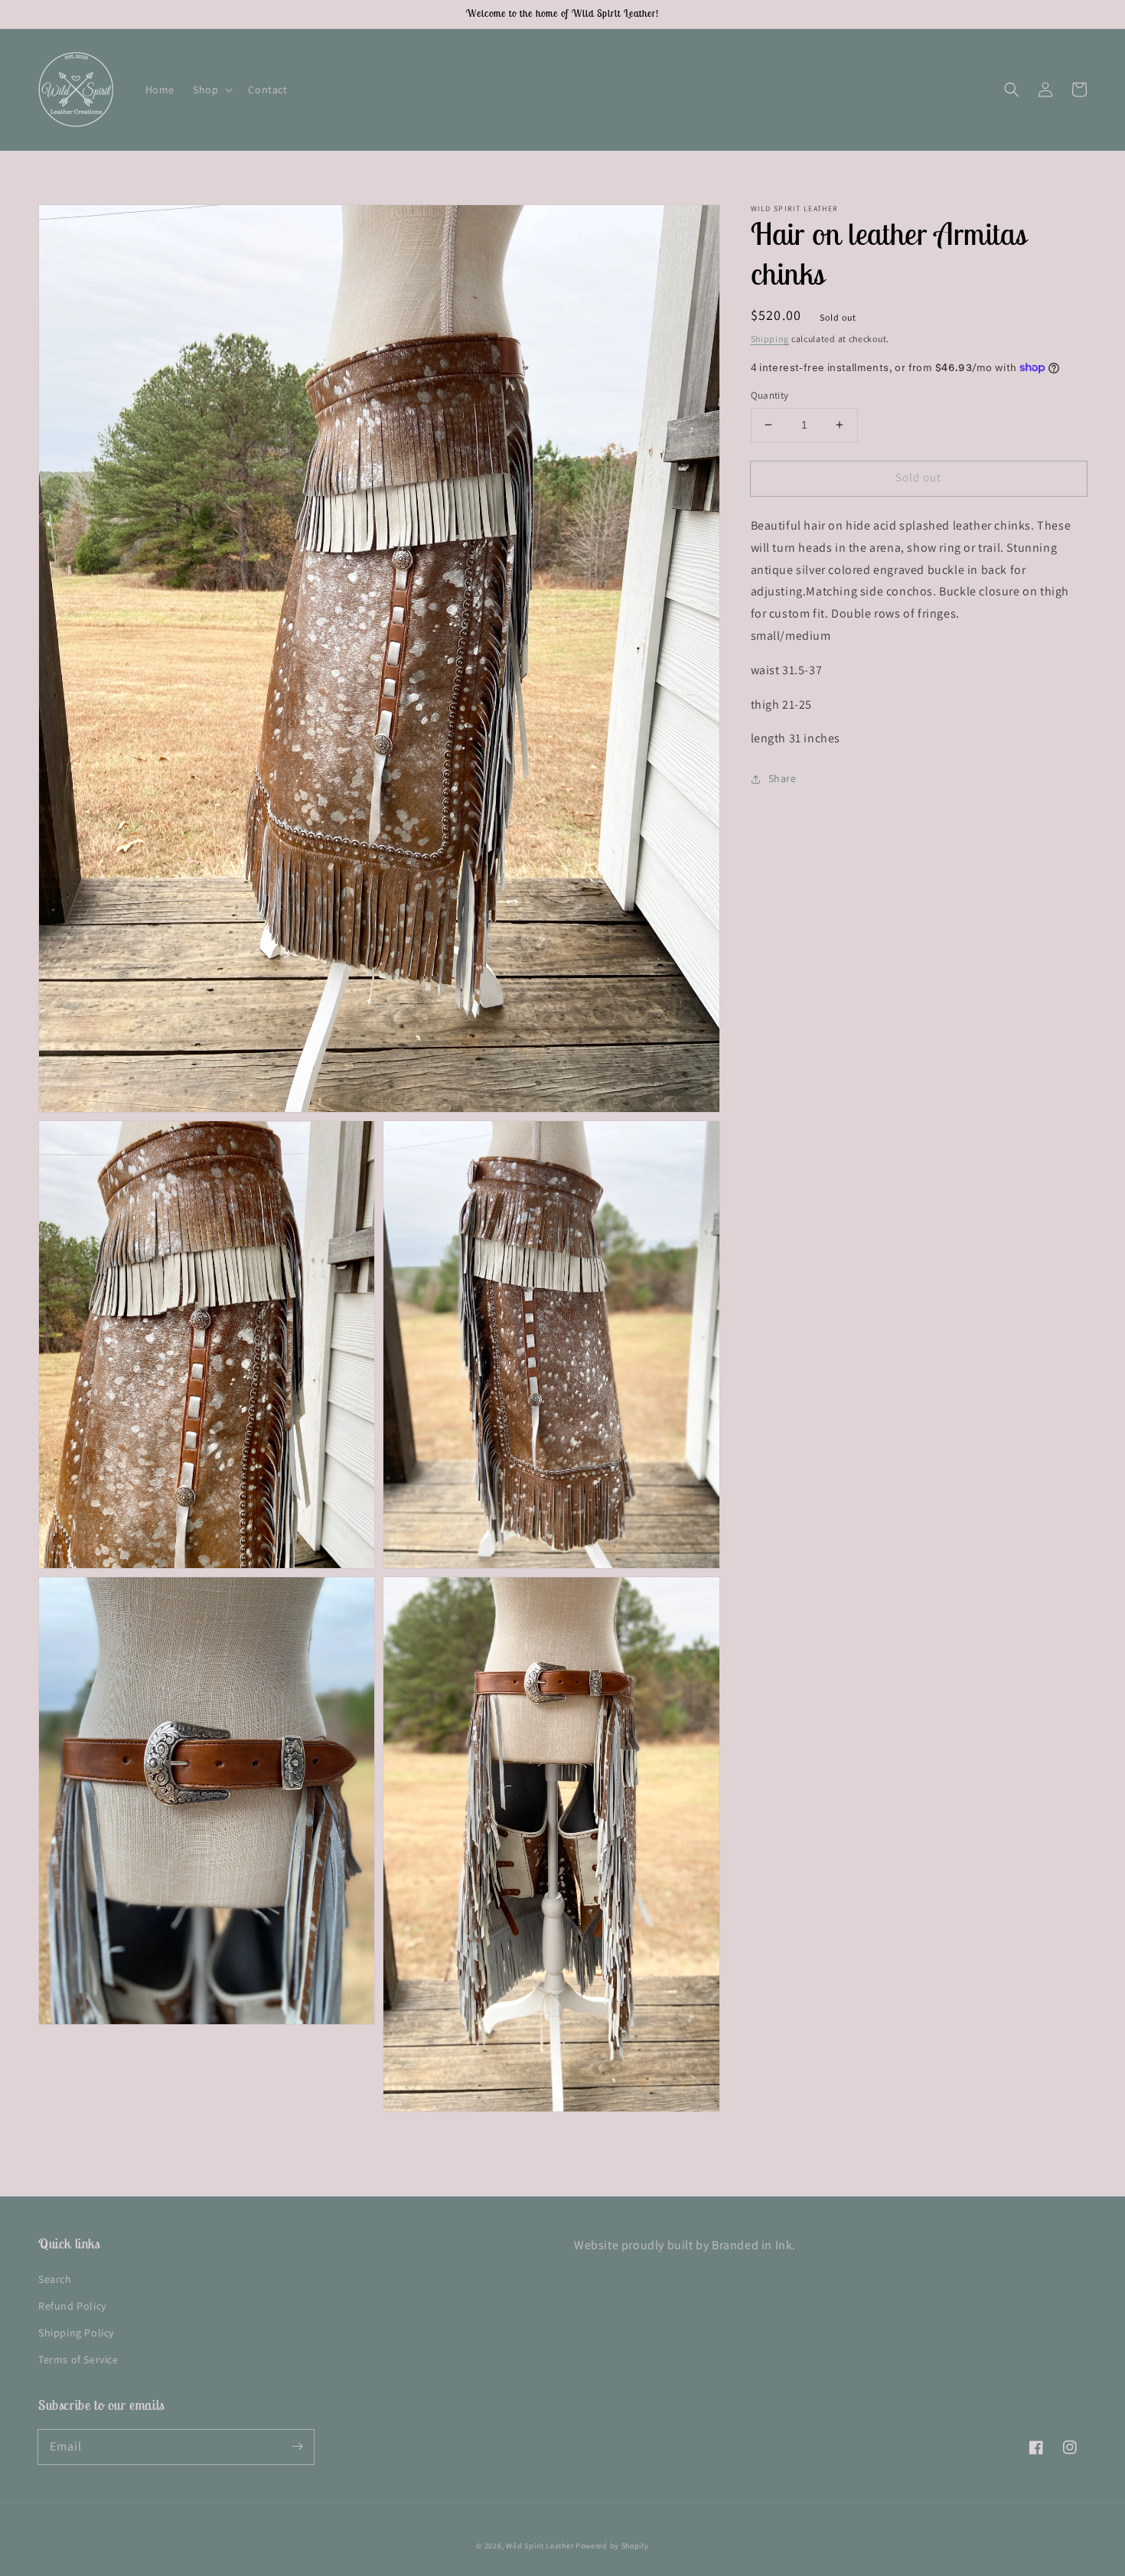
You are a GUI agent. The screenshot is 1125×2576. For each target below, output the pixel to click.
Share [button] (783, 778)
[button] (211, 90)
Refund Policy (72, 2306)
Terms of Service (78, 2359)
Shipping (770, 339)
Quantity (770, 395)
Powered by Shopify (612, 2546)
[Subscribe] (297, 2447)
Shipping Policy (76, 2333)
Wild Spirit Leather (540, 2546)
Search (55, 2279)
